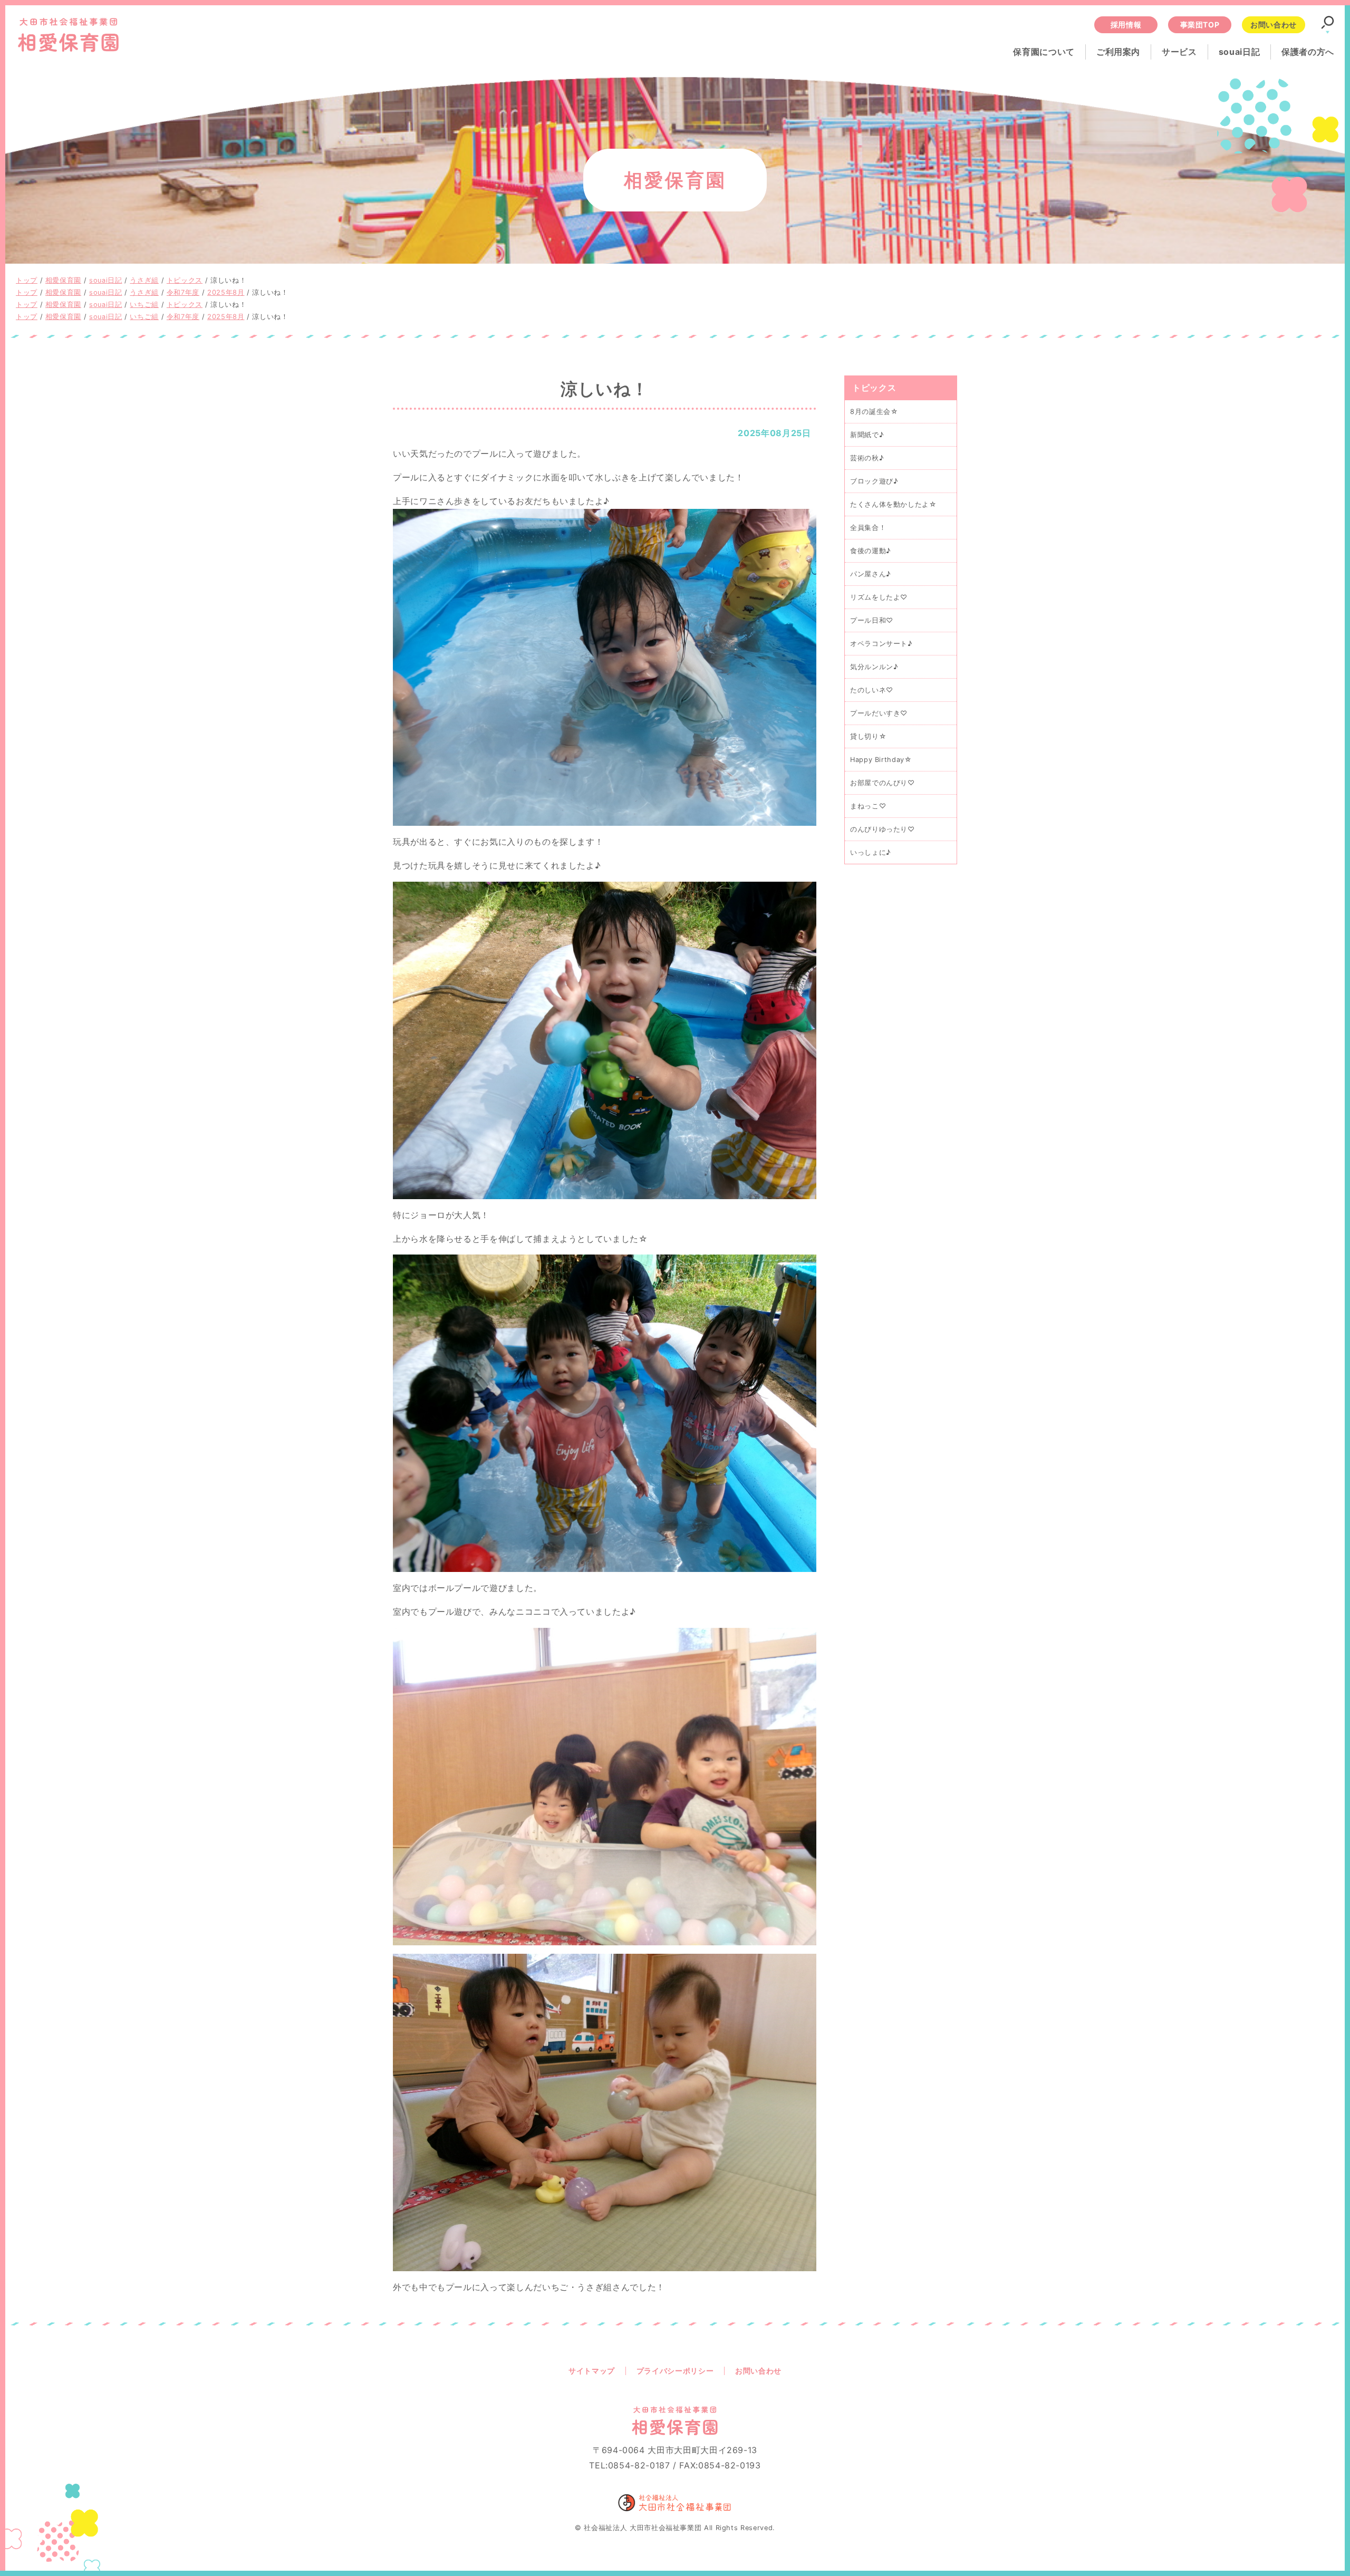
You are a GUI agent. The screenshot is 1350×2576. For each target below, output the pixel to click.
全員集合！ (868, 528)
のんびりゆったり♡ (883, 830)
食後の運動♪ (871, 551)
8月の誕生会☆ (874, 412)
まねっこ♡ (868, 807)
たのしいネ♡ (872, 691)
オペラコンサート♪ (881, 644)
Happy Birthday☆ (881, 760)
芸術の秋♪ (867, 458)
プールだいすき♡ (879, 714)
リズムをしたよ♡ (879, 597)
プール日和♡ (872, 620)
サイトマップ (592, 2371)
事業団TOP (1200, 25)
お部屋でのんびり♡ (883, 783)
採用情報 (1126, 25)
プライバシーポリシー (675, 2371)
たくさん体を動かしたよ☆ (893, 504)
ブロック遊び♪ (874, 481)
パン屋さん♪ (871, 574)
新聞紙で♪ (867, 435)
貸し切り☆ (868, 737)
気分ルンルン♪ (874, 667)
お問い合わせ (1274, 25)
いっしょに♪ (871, 853)
